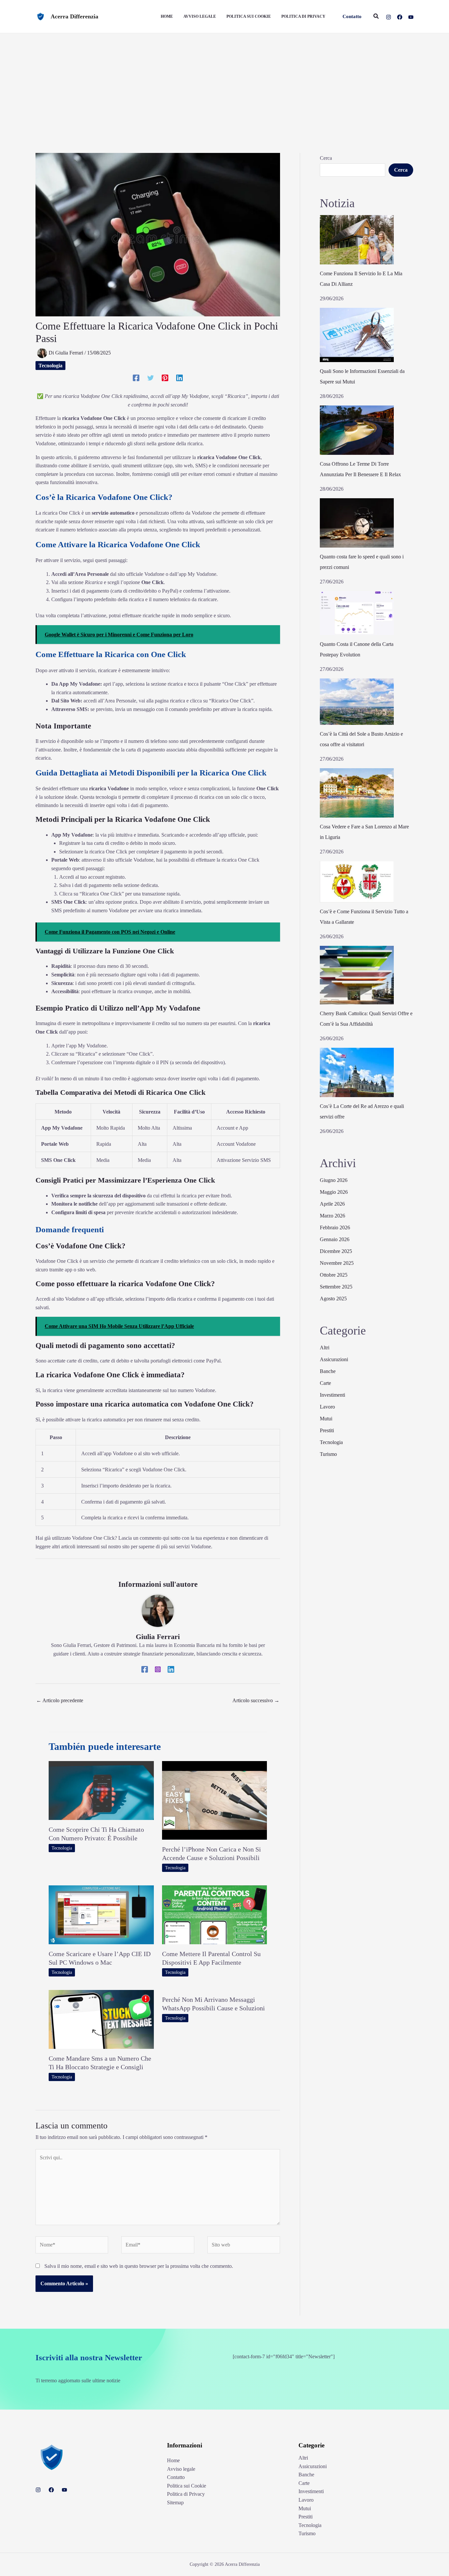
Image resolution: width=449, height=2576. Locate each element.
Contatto (176, 2477)
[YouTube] (411, 17)
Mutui (326, 1419)
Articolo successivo (256, 1700)
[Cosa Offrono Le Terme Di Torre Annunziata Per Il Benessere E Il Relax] (357, 430)
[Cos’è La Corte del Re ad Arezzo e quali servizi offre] (357, 1072)
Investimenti (332, 1395)
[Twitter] (151, 378)
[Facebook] (400, 17)
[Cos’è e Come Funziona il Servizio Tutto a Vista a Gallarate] (357, 882)
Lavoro (327, 1407)
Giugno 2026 (334, 1180)
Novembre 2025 (337, 1263)
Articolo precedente (60, 1700)
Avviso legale (181, 2469)
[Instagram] (389, 17)
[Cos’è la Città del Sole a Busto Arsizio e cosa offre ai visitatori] (357, 701)
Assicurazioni (334, 1359)
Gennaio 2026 (335, 1239)
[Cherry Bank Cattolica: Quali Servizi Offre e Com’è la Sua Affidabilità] (357, 975)
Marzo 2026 (332, 1216)
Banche (328, 1371)
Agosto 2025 (333, 1299)
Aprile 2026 (332, 1204)
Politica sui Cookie (187, 2486)
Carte (325, 1383)
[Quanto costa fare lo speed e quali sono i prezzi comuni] (357, 523)
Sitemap (175, 2502)
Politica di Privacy (186, 2494)
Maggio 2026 (334, 1192)
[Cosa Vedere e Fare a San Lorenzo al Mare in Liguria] (357, 793)
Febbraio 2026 (335, 1227)
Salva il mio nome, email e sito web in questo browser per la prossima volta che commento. (139, 2266)
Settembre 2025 (336, 1287)
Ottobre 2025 (334, 1275)
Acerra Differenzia (74, 16)
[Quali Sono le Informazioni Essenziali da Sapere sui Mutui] (357, 335)
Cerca (326, 158)
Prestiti (327, 1430)
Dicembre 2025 (336, 1251)
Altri (325, 1348)
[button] (352, 17)
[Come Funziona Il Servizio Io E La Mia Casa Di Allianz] (357, 240)
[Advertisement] (225, 83)
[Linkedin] (179, 378)
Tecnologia (50, 366)
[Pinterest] (165, 378)
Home (173, 2460)
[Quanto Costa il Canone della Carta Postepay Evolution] (357, 613)
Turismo (328, 1454)
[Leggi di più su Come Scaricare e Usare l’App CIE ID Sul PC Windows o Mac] (101, 1914)
